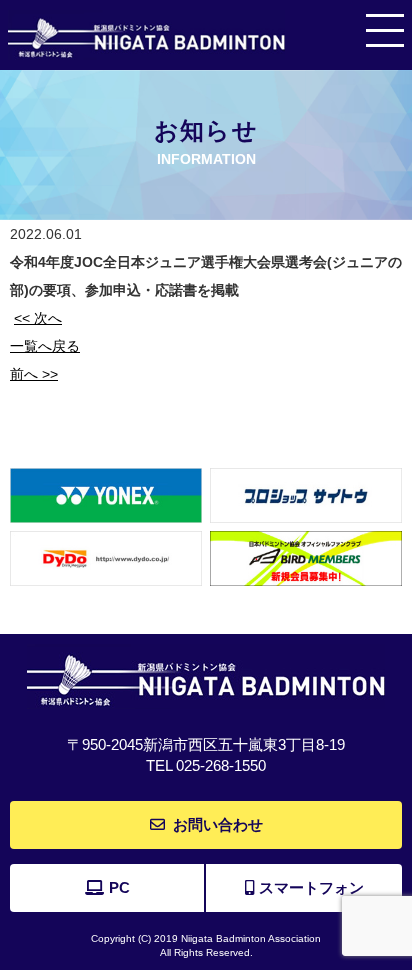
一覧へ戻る (45, 346)
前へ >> (34, 374)
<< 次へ (38, 318)
